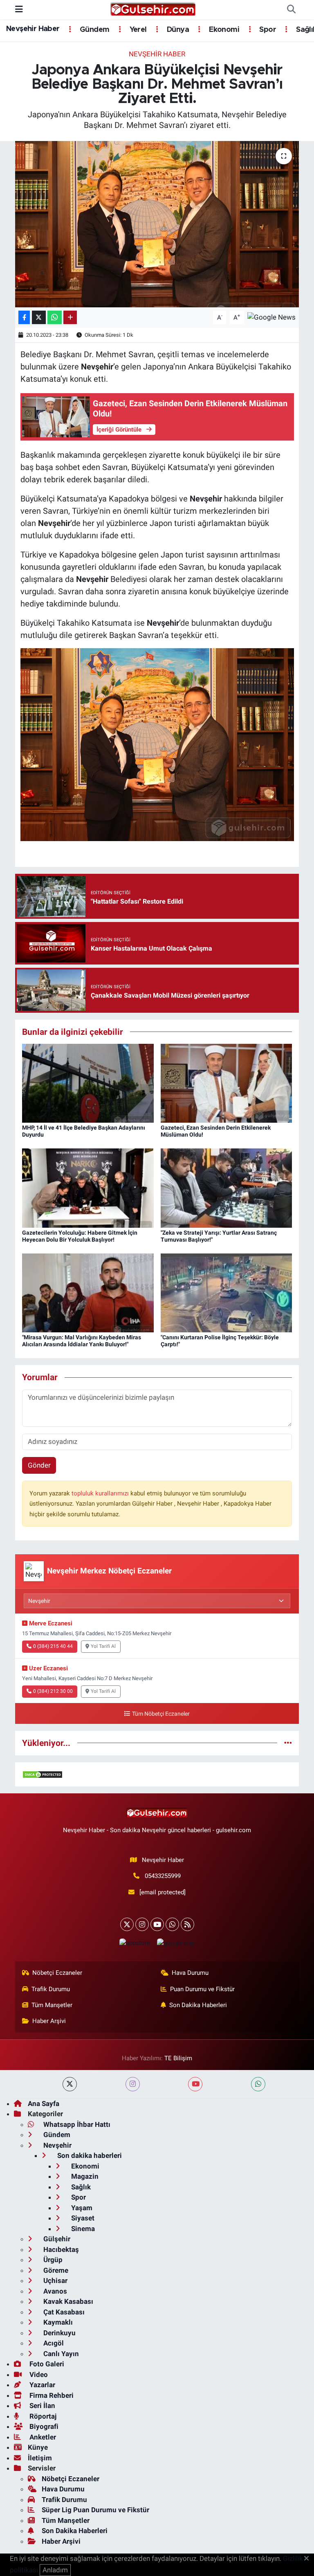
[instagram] (133, 2084)
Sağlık (80, 2187)
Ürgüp (52, 2260)
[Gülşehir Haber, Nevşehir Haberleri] (153, 9)
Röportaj (42, 2416)
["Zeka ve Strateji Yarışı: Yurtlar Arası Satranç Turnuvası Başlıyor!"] (227, 1188)
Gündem (94, 30)
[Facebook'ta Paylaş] (24, 317)
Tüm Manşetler (52, 2005)
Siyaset (82, 2218)
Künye (38, 2447)
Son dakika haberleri (89, 2155)
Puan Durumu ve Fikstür (202, 1989)
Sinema (82, 2229)
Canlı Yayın (60, 2354)
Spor (267, 30)
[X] (127, 1924)
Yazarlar (41, 2385)
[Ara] (291, 10)
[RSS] (187, 1924)
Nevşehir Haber (33, 29)
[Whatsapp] (172, 1924)
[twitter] (70, 2084)
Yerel (137, 30)
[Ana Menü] (19, 9)
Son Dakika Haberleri (198, 2005)
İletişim (40, 2458)
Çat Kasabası (63, 2312)
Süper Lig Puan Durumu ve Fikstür (95, 2510)
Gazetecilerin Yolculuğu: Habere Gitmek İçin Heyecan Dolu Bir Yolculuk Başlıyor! (80, 1236)
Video (38, 2375)
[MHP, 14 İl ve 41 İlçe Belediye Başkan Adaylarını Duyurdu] (88, 1083)
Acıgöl (53, 2343)
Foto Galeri (46, 2364)
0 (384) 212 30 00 (53, 1691)
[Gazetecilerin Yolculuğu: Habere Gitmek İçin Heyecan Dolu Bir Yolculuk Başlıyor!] (88, 1188)
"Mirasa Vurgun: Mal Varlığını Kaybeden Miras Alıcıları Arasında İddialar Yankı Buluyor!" (82, 1341)
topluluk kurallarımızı (101, 1493)
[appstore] (135, 1943)
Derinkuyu (59, 2333)
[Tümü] (288, 1743)
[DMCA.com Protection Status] (43, 1774)
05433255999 (163, 1876)
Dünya (177, 30)
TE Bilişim (178, 2058)
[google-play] (176, 1943)
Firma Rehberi (51, 2395)
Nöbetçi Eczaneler (57, 1973)
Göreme (55, 2270)
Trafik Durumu (51, 1989)
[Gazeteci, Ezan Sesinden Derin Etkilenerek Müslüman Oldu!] (227, 1083)
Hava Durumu (190, 1973)
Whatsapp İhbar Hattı (76, 2124)
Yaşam (81, 2208)
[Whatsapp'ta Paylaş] (55, 317)
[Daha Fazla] (70, 317)
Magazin (84, 2176)
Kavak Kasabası (67, 2301)
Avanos (54, 2291)
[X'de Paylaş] (39, 317)
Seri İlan (41, 2406)
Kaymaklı (57, 2322)
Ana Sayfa (44, 2104)
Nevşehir (57, 2145)
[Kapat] (309, 2559)
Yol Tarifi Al (103, 1646)
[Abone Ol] (271, 317)
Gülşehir (56, 2239)
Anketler (42, 2437)
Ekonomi (223, 30)
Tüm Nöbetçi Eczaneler (161, 1714)
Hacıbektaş (60, 2249)
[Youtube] (157, 1924)
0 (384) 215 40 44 (53, 1646)
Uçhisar (55, 2281)
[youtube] (195, 2084)
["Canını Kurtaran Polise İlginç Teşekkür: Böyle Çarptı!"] (227, 1292)
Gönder (39, 1465)
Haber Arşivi (49, 2021)
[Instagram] (142, 1924)
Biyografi (43, 2426)
